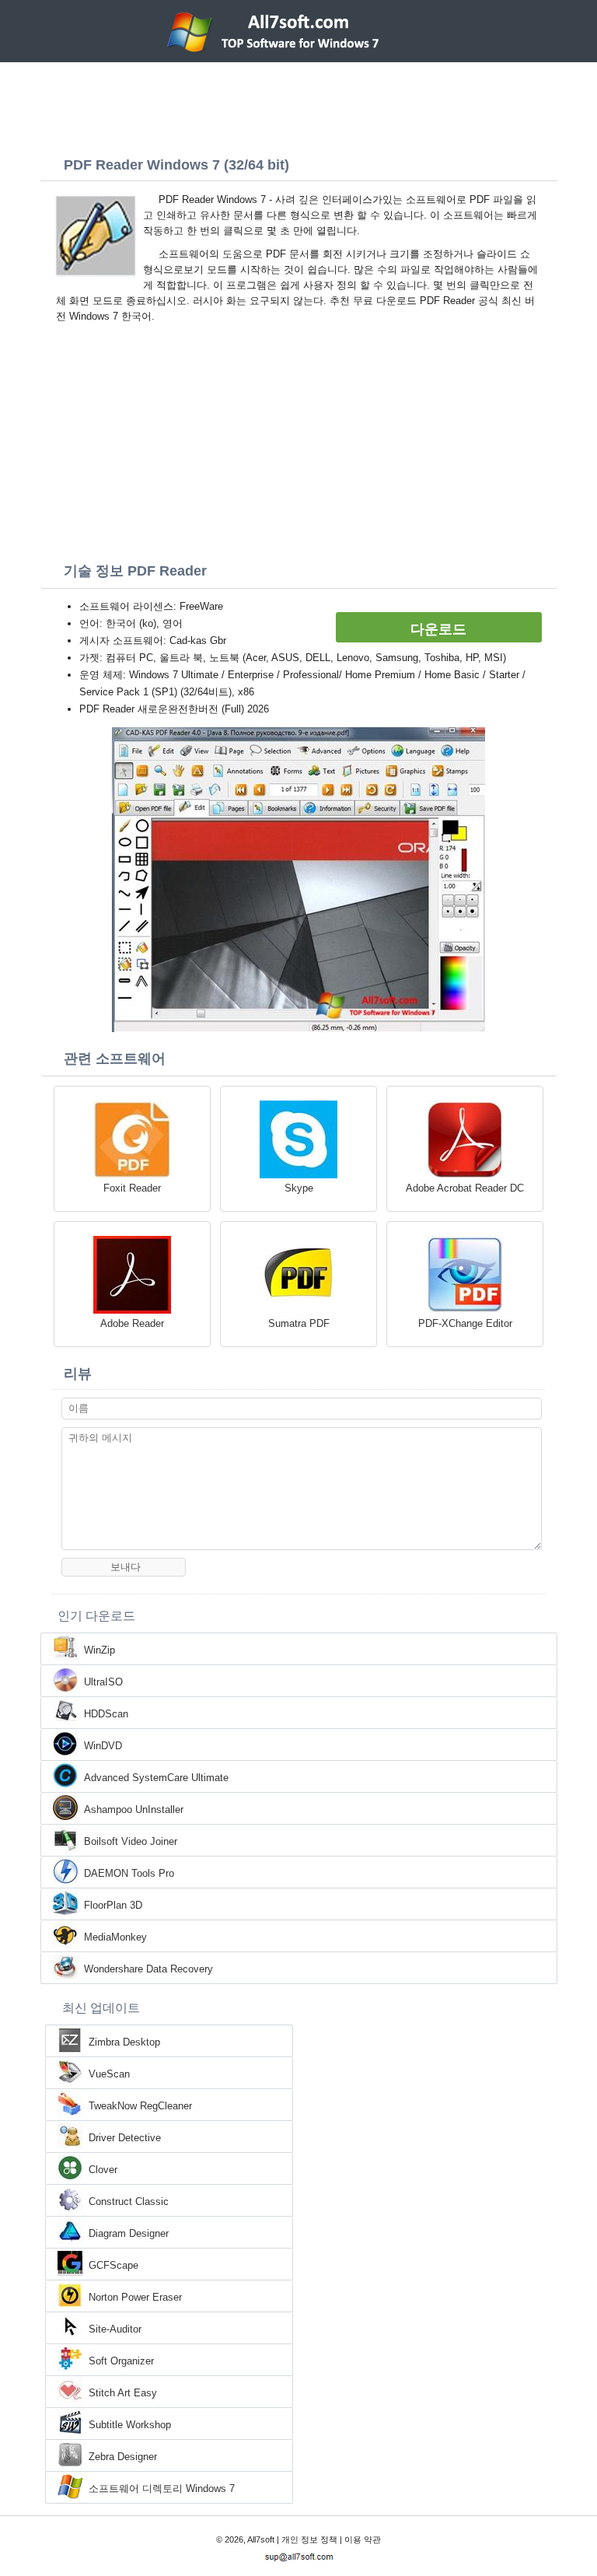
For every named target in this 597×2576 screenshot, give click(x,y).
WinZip (99, 1650)
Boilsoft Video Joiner (131, 1841)
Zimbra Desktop (124, 2042)
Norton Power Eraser (135, 2297)
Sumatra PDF (299, 1323)
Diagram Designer (129, 2233)
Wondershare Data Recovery (148, 1969)
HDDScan (106, 1714)
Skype (299, 1188)
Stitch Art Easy (123, 2393)
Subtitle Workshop (130, 2425)
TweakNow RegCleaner (140, 2106)
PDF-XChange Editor (465, 1323)
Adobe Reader (132, 1323)
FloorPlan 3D (113, 1905)
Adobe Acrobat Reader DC (465, 1188)
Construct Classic (129, 2201)
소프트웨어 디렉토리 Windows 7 (162, 2488)
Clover (103, 2170)
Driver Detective (125, 2138)
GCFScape (113, 2265)
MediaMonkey (115, 1937)
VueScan (109, 2074)
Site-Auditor (115, 2329)
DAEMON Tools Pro (129, 1873)
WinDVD (103, 1746)
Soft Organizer (121, 2361)
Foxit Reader (132, 1188)
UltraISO (103, 1682)
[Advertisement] (298, 105)
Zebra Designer (123, 2457)
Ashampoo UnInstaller (134, 1809)
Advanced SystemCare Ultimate (156, 1778)
